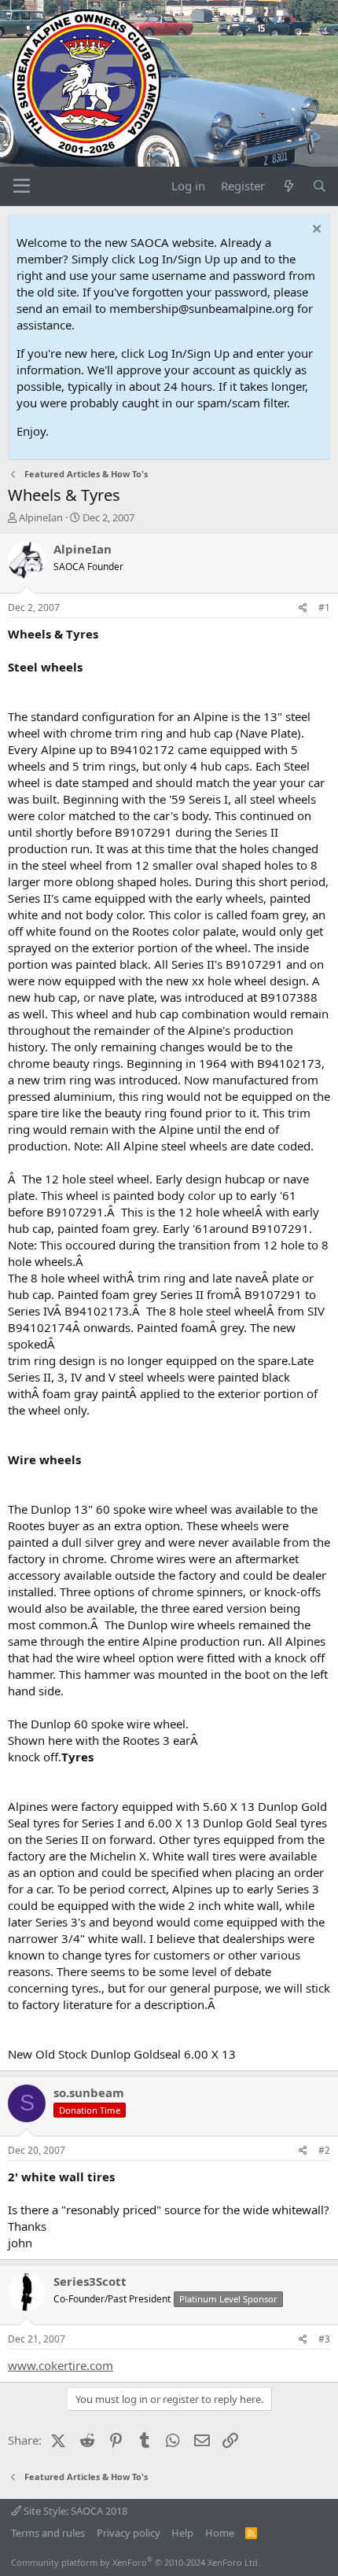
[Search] (320, 186)
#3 (324, 2339)
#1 (324, 607)
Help (182, 2533)
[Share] (303, 608)
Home (220, 2533)
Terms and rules (48, 2533)
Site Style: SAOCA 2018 (74, 2511)
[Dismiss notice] (315, 231)
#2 (324, 2150)
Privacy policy (129, 2533)
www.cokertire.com (61, 2365)
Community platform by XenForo (136, 2562)
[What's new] (288, 186)
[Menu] (22, 186)
